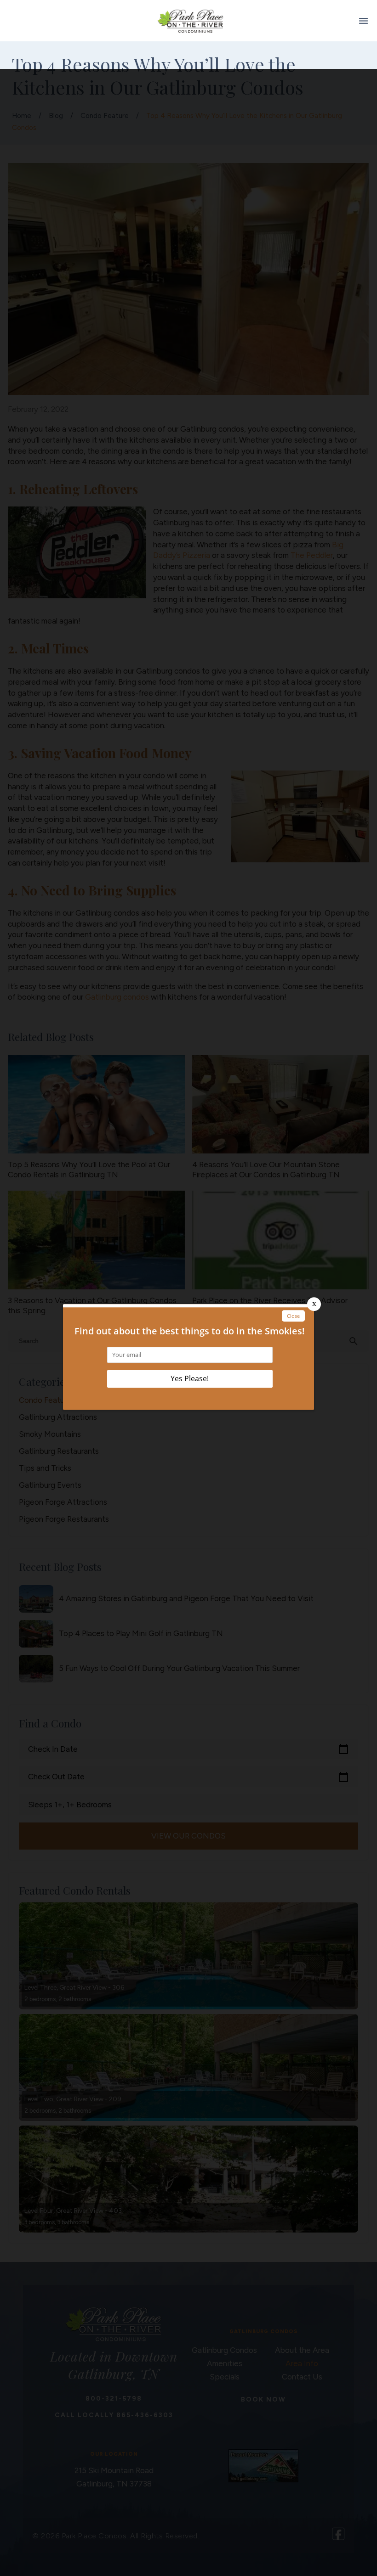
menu (363, 21)
